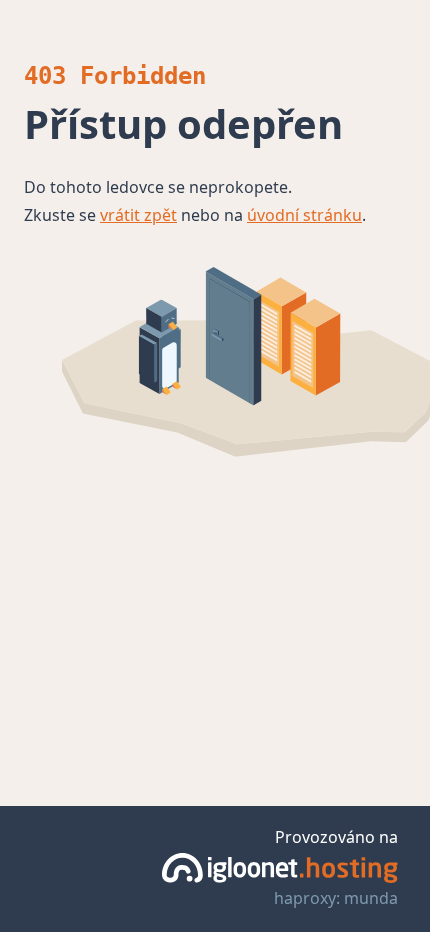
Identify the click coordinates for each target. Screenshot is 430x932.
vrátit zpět (138, 215)
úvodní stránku (304, 215)
